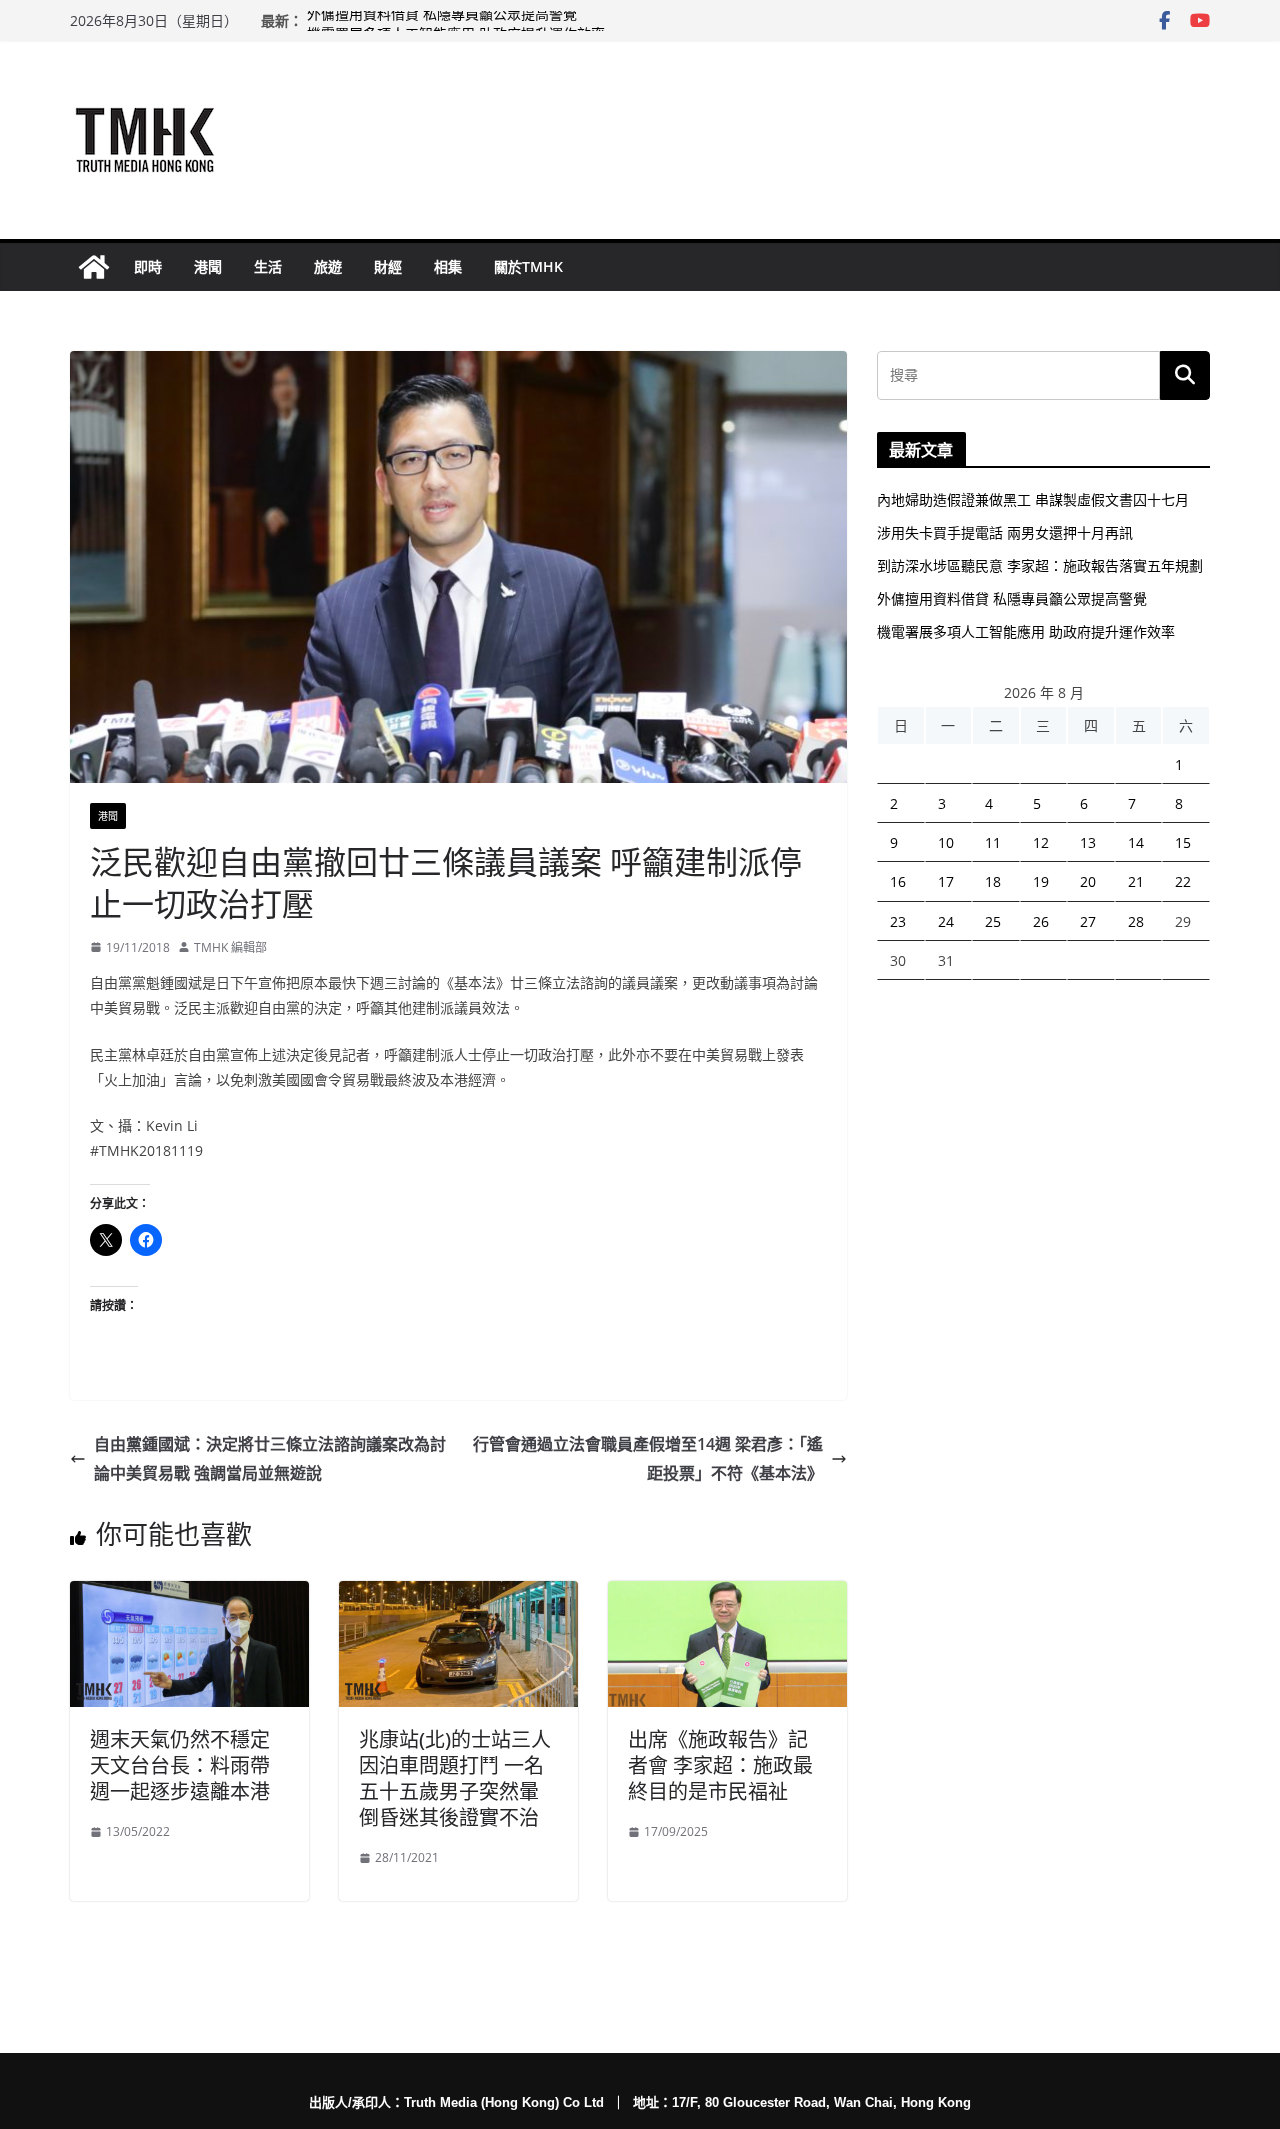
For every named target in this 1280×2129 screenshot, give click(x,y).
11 (993, 842)
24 (946, 921)
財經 (388, 266)
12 (1041, 842)
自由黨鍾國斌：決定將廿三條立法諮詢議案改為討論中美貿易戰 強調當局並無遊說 (270, 1458)
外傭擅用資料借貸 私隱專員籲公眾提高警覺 (442, 20)
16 (898, 881)
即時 (148, 266)
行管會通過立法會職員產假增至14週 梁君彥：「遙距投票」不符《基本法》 (648, 1458)
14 (1136, 842)
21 (1136, 881)
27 (1088, 921)
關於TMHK (528, 266)
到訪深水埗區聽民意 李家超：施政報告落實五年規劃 (1040, 565)
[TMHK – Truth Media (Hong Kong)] (94, 267)
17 (946, 881)
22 (1183, 881)
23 (898, 921)
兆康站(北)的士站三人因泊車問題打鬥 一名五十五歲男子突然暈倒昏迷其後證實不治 (455, 1778)
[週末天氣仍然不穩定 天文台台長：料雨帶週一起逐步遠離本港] (189, 1595)
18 (993, 881)
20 (1088, 881)
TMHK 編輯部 (230, 947)
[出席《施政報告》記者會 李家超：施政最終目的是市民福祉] (727, 1595)
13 (1088, 842)
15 (1183, 842)
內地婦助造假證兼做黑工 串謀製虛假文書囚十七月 (1033, 499)
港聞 (208, 266)
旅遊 (328, 266)
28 (1136, 921)
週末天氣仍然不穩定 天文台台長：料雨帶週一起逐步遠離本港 (180, 1765)
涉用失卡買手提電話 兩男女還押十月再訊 (1005, 532)
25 (993, 921)
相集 (448, 266)
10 (946, 842)
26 (1041, 921)
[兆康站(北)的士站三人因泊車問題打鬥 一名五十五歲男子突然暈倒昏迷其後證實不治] (458, 1595)
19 (1041, 881)
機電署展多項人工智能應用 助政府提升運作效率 (1026, 631)
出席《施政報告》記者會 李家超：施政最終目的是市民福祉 (720, 1765)
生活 (268, 266)
